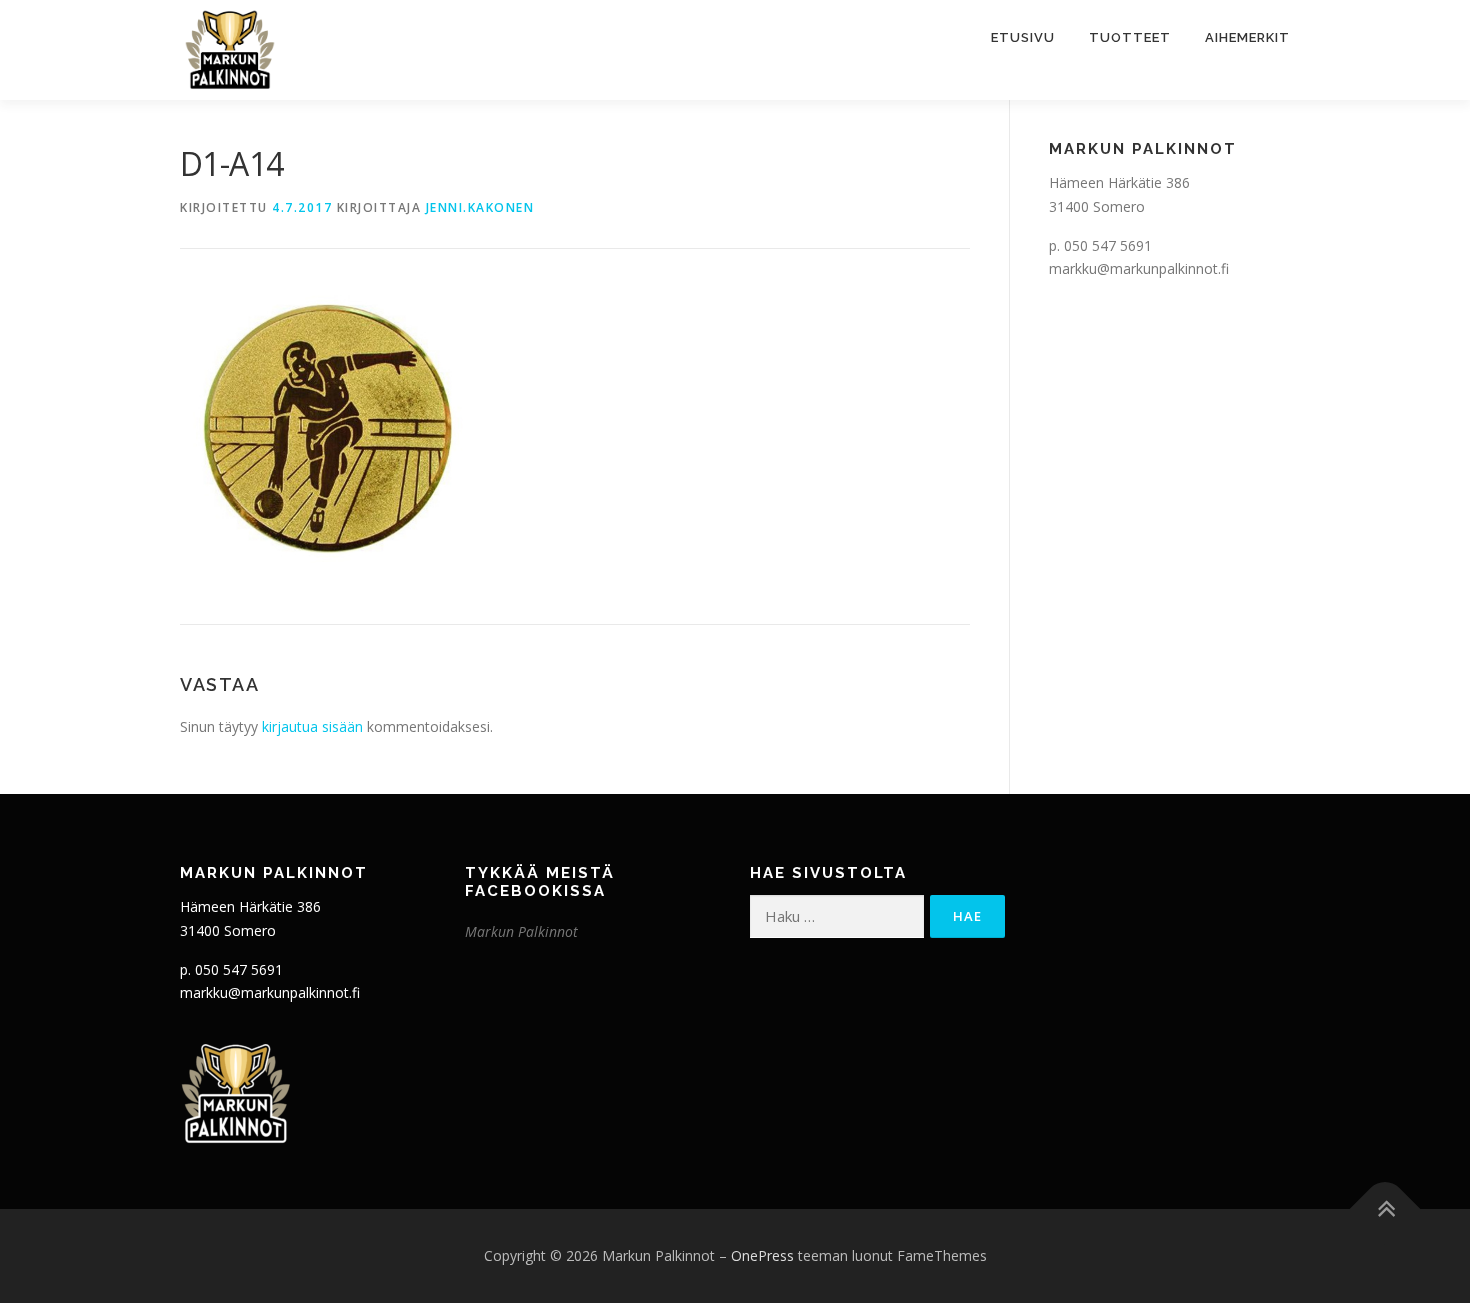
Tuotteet (1130, 37)
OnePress (762, 1255)
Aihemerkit (1247, 37)
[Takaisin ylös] (1385, 1209)
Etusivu (1023, 37)
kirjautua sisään (312, 726)
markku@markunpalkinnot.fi (1139, 268)
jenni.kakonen (480, 207)
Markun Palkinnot (521, 931)
